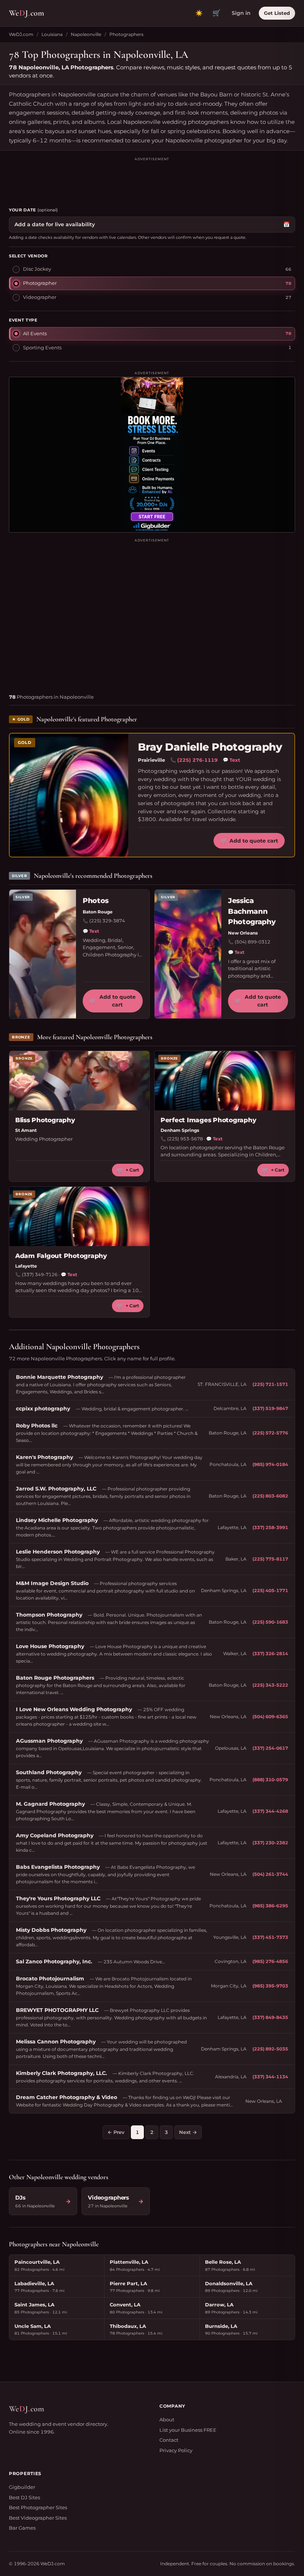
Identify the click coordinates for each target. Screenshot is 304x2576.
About (167, 2419)
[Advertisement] (152, 179)
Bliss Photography (45, 1120)
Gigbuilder (22, 2487)
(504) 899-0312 (252, 942)
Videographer (40, 297)
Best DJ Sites (24, 2497)
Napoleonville (86, 34)
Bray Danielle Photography (210, 747)
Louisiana (52, 34)
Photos (96, 901)
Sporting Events (42, 347)
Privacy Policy (176, 2450)
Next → (188, 2132)
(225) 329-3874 (107, 921)
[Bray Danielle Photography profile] (69, 795)
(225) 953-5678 (185, 1139)
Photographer (40, 283)
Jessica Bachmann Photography (252, 911)
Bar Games (22, 2528)
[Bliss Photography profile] (79, 1081)
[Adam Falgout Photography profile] (79, 1216)
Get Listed (277, 13)
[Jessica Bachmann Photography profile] (188, 954)
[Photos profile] (43, 954)
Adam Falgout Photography (61, 1256)
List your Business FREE (188, 2430)
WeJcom (27, 13)
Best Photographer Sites (38, 2507)
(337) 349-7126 (40, 1274)
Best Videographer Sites (38, 2518)
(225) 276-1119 (197, 760)
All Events (35, 333)
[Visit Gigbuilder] (152, 455)
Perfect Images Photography (208, 1120)
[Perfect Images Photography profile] (225, 1081)
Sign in (241, 13)
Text (232, 760)
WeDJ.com (21, 34)
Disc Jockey (37, 269)
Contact (169, 2440)
